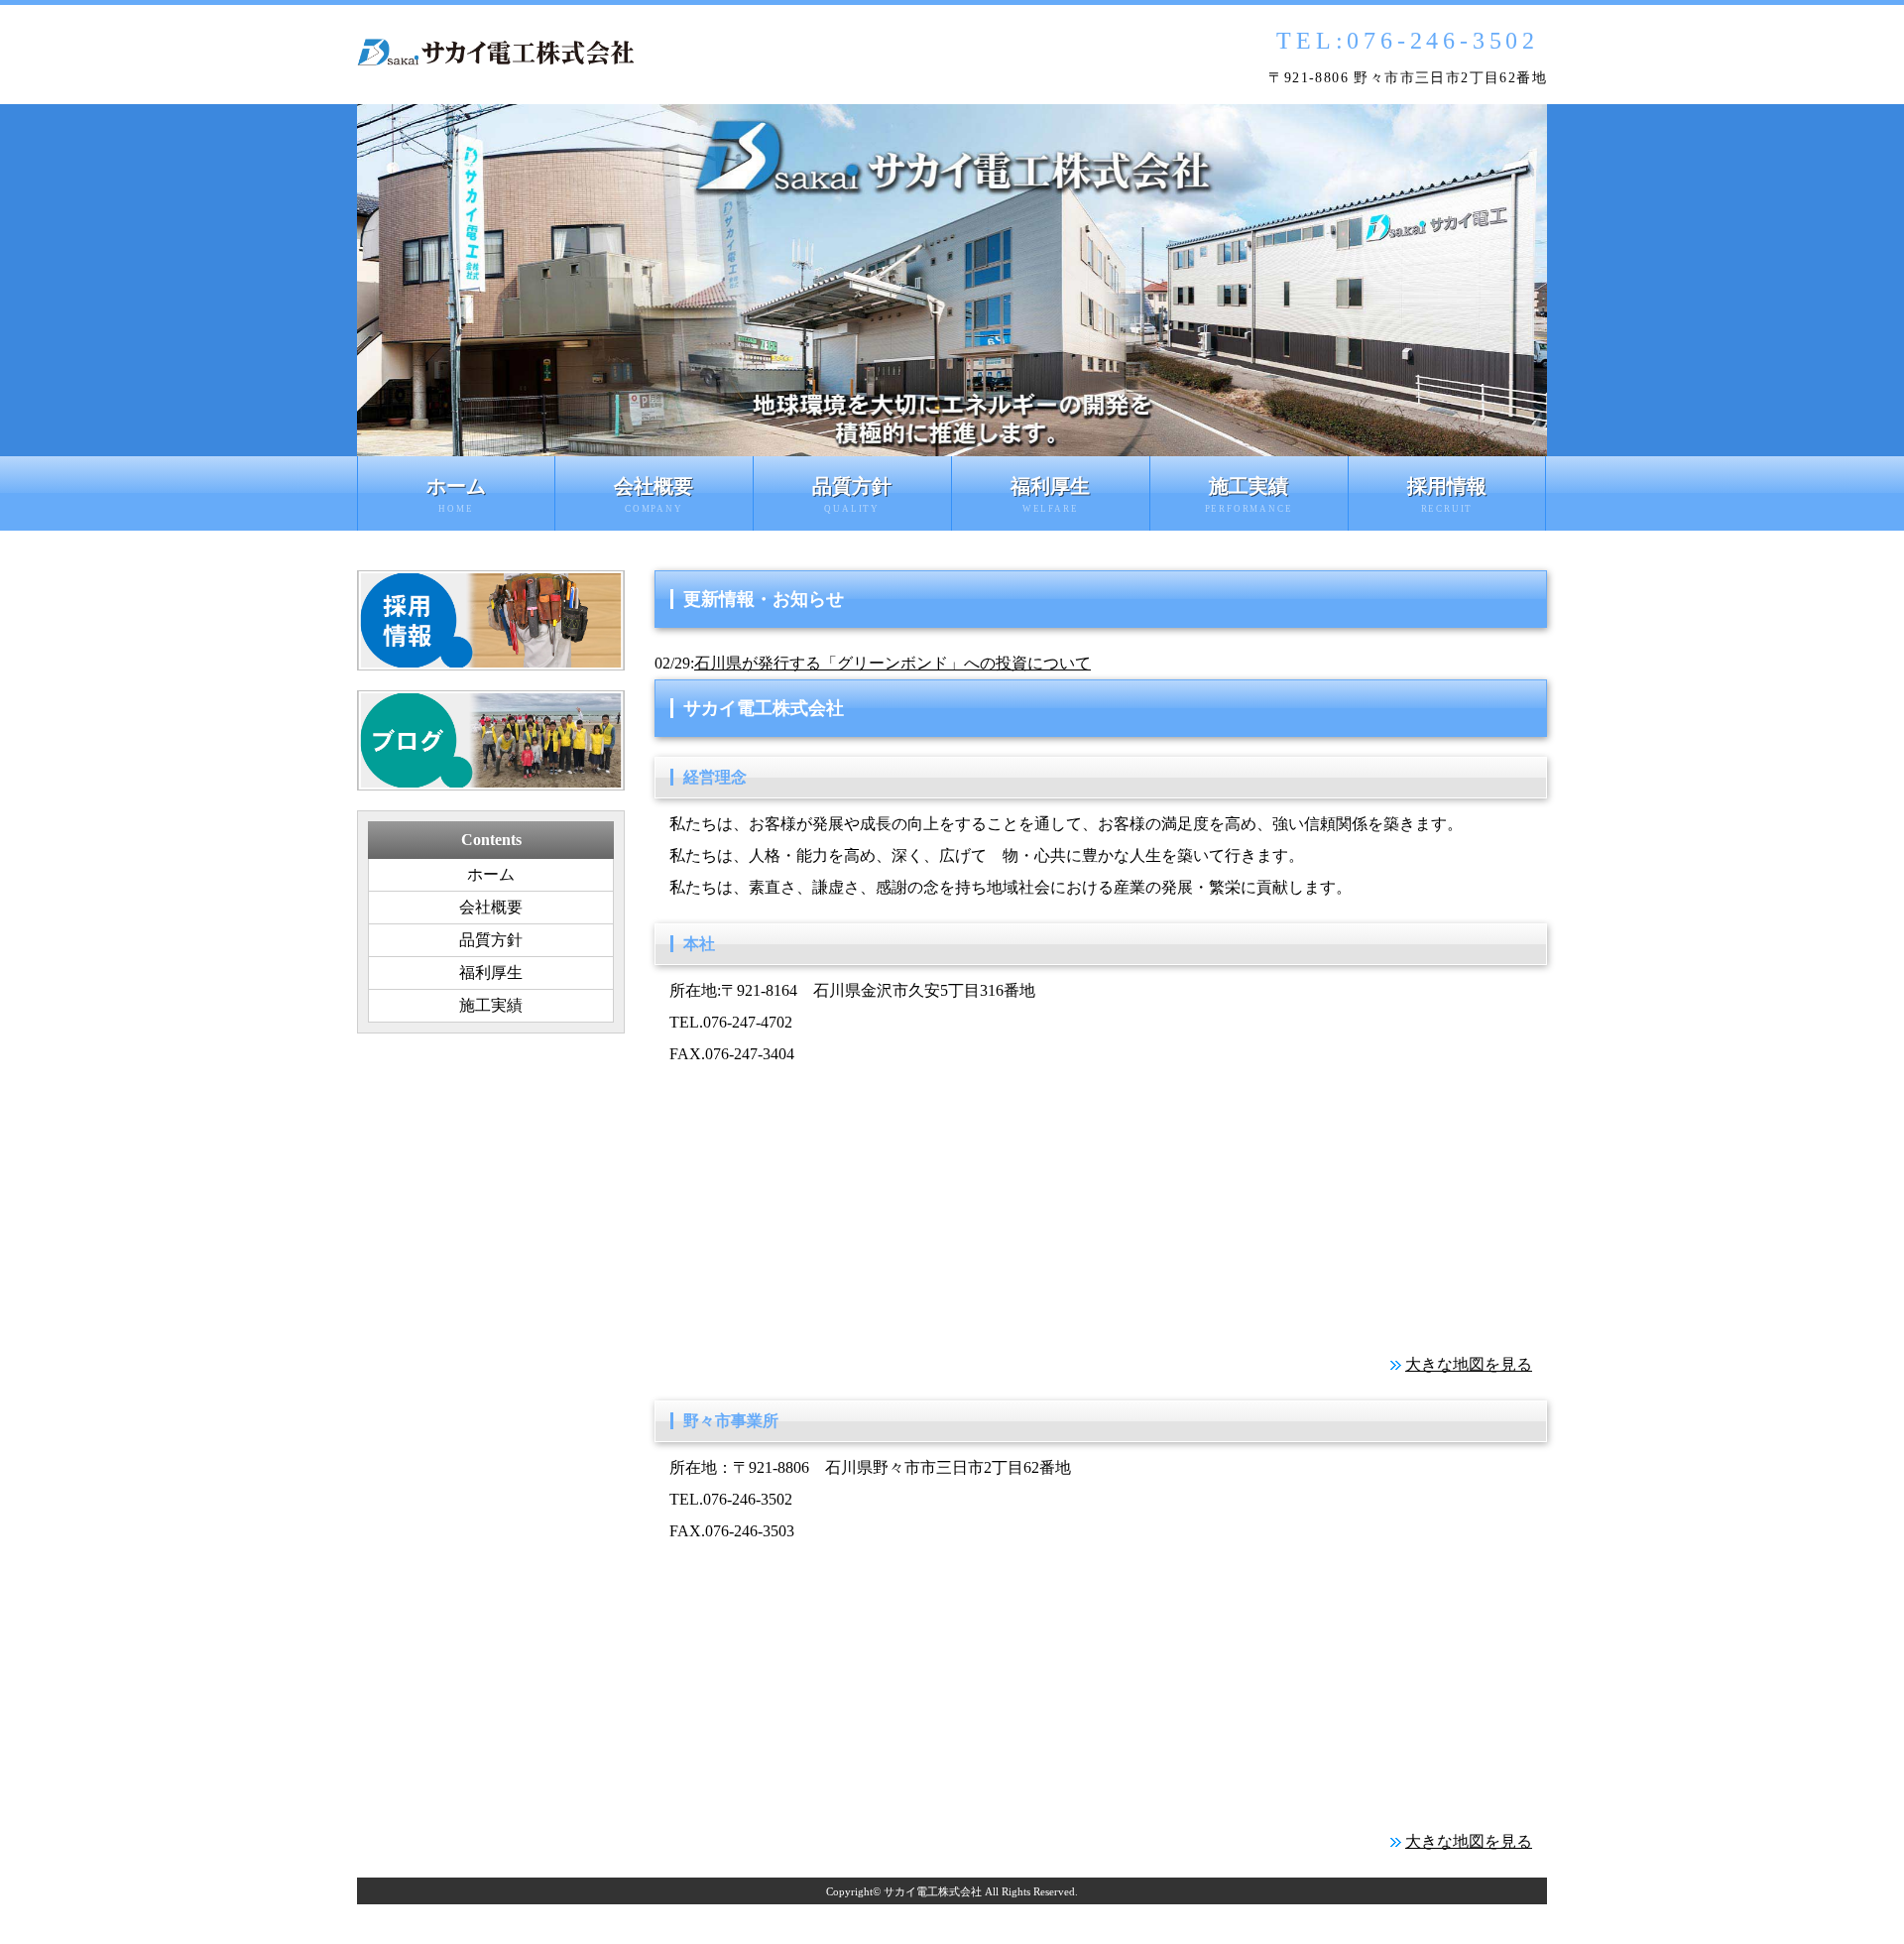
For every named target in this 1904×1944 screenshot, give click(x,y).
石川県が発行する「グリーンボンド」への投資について (892, 663)
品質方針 (852, 494)
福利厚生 (1050, 494)
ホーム (456, 494)
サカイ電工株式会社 (933, 1891)
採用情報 (1447, 494)
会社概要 (654, 494)
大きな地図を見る (1469, 1364)
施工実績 (1249, 494)
